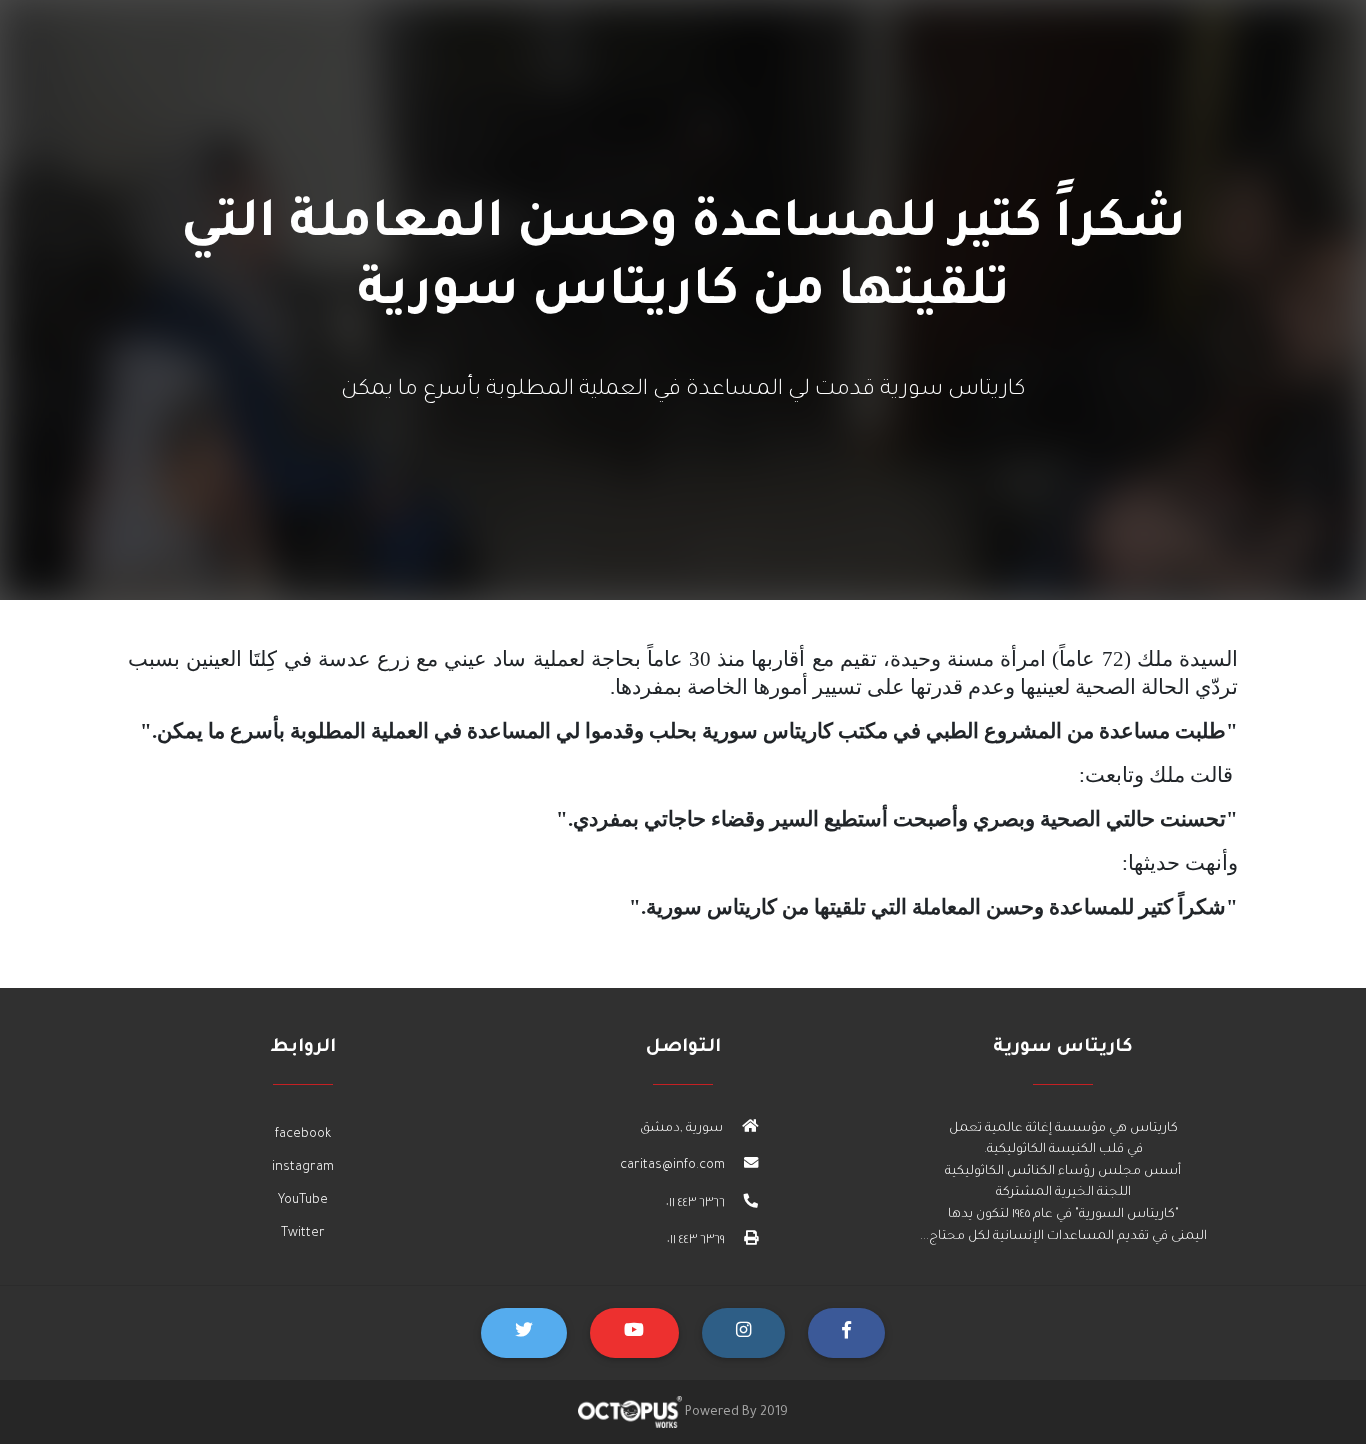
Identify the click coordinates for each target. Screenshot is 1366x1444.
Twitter (303, 1234)
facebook (303, 1135)
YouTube (303, 1201)
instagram (303, 1168)
